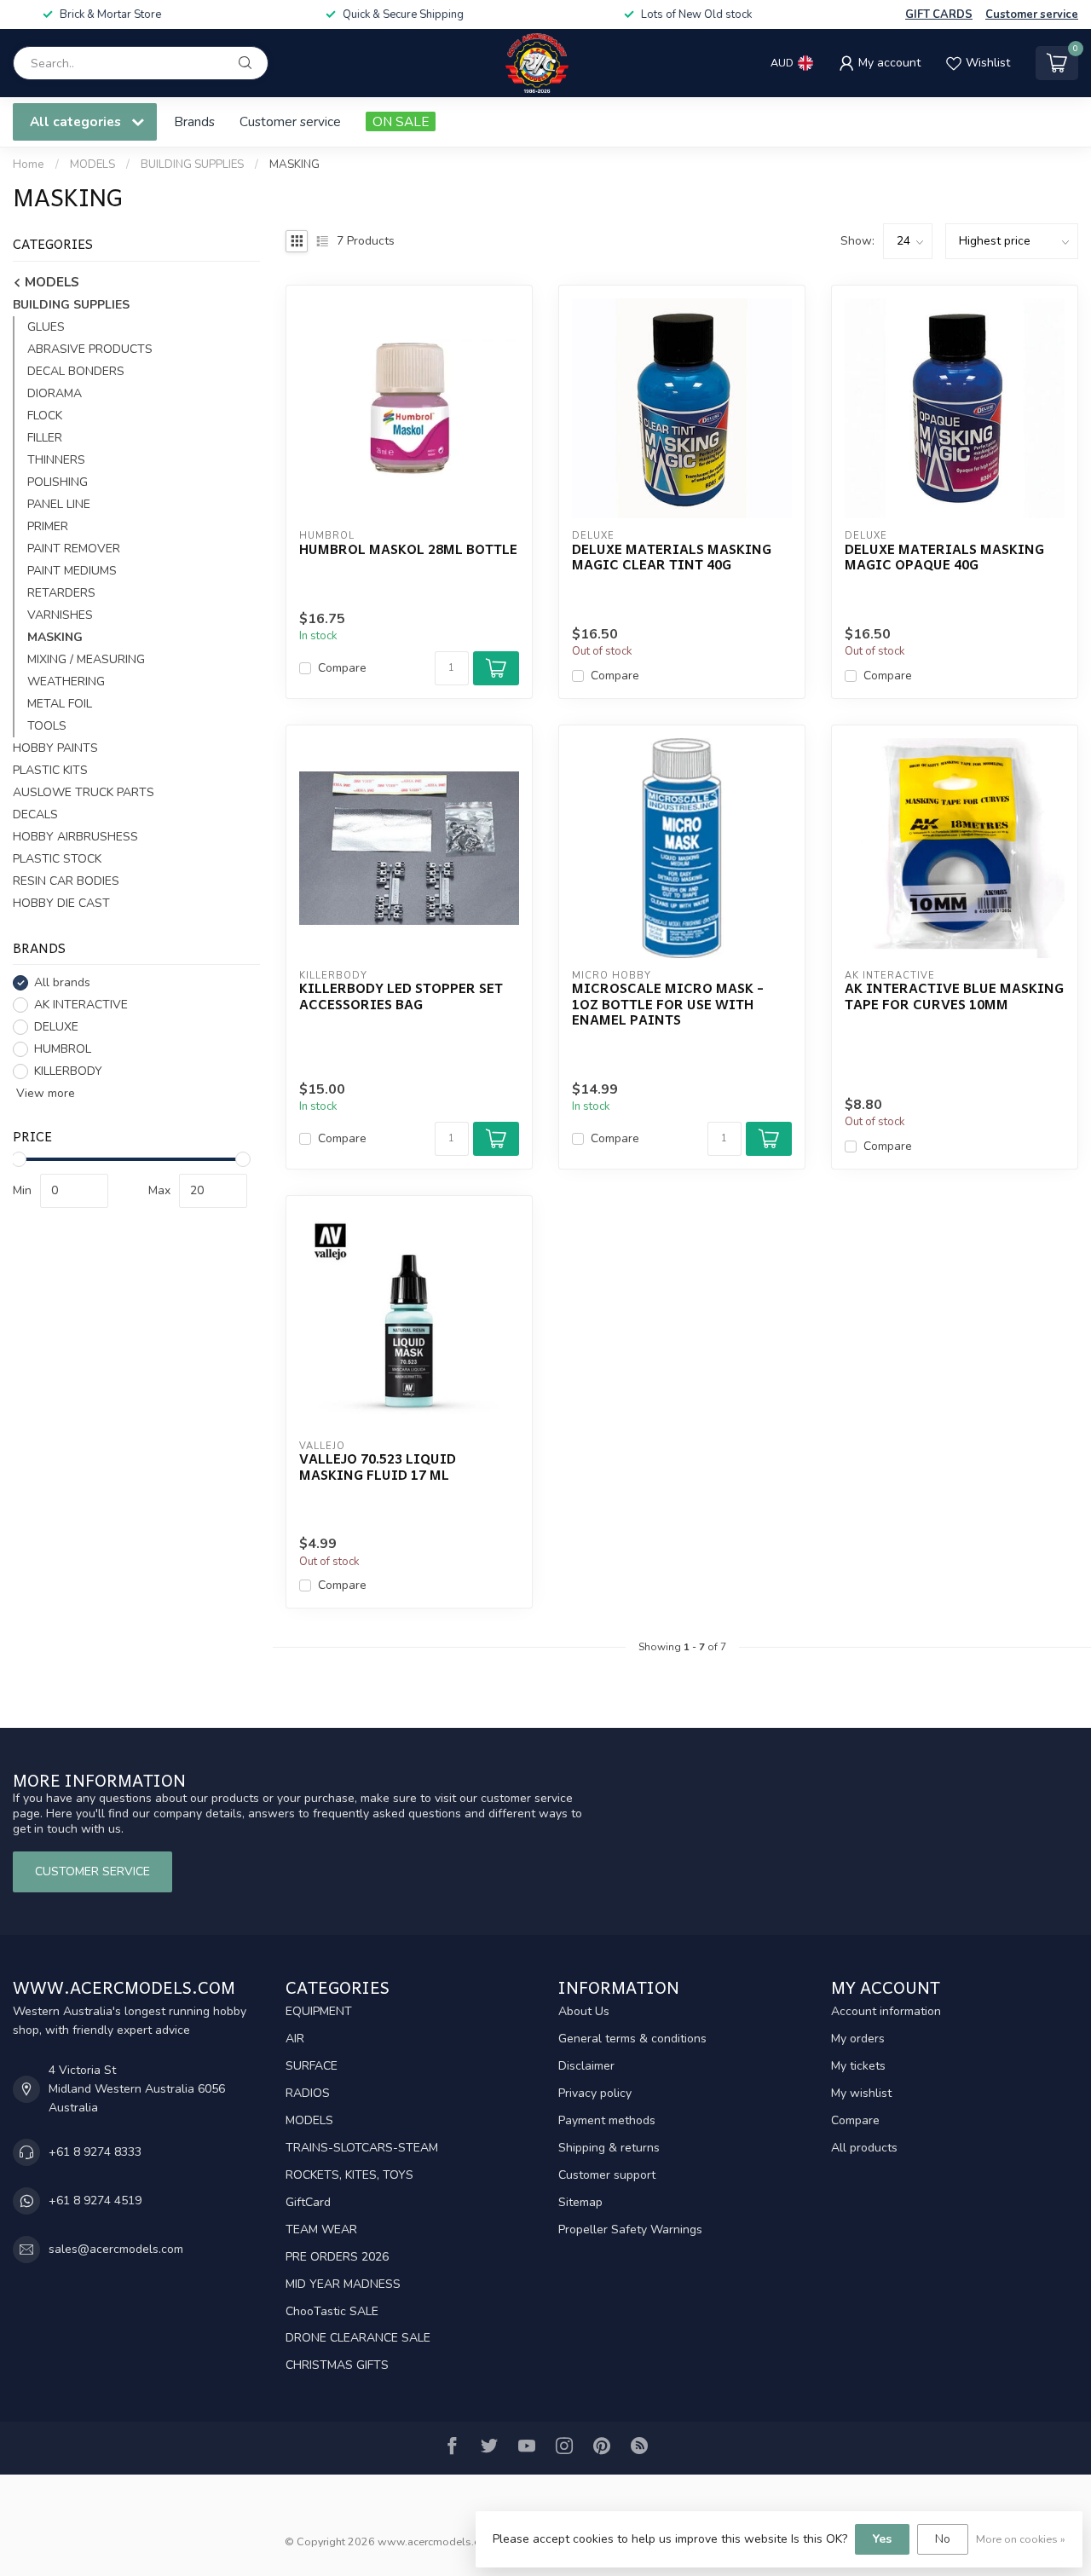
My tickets (858, 2066)
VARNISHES (60, 615)
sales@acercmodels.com (116, 2249)
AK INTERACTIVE (81, 1005)
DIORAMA (55, 393)
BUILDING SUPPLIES (192, 165)
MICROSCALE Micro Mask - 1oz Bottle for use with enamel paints (668, 1004)
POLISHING (58, 482)
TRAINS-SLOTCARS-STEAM (362, 2148)
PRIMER (48, 526)
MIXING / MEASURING (86, 659)
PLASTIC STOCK (57, 859)
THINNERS (56, 460)
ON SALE (401, 121)
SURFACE (312, 2066)
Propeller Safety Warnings (630, 2229)
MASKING (294, 165)
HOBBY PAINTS (55, 748)
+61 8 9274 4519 (95, 2201)
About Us (584, 2011)
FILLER (45, 438)
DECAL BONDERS (76, 371)
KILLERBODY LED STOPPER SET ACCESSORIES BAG (401, 996)
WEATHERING (66, 682)
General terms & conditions (632, 2039)
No (943, 2539)
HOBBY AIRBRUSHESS (75, 837)
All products (864, 2148)
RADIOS (308, 2093)
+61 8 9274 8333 (95, 2152)
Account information (886, 2011)
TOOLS (47, 726)
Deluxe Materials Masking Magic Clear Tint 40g (672, 557)
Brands (194, 121)
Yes (882, 2539)
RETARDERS (61, 593)
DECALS (35, 814)
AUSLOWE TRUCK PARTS (84, 792)
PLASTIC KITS (50, 770)
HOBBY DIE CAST (61, 903)
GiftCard (308, 2202)
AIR (295, 2039)
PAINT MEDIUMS (72, 571)
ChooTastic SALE (332, 2311)
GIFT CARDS (939, 14)
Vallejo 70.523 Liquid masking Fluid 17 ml (378, 1467)
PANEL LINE (59, 504)
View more (44, 1093)
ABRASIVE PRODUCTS (90, 349)
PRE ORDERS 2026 (337, 2257)
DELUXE (56, 1027)
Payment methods (607, 2120)
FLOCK (45, 416)
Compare (342, 668)
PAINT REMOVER (74, 549)
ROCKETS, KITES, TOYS (349, 2175)
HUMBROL (63, 1049)
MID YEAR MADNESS (343, 2284)
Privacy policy (595, 2093)
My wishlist (861, 2093)
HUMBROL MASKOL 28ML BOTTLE (408, 549)
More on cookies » (1021, 2539)
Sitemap (580, 2202)
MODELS (92, 165)
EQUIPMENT (319, 2011)
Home (29, 165)
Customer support (607, 2175)
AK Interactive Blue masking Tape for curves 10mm (954, 996)
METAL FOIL (60, 704)
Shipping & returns (609, 2148)
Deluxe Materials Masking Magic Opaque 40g (944, 557)
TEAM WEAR (321, 2229)
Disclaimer (586, 2066)
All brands (62, 982)
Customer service (1032, 14)
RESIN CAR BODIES (66, 881)
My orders (858, 2039)
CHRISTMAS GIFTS (337, 2365)
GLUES (46, 327)
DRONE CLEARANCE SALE (358, 2338)
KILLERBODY (68, 1071)
